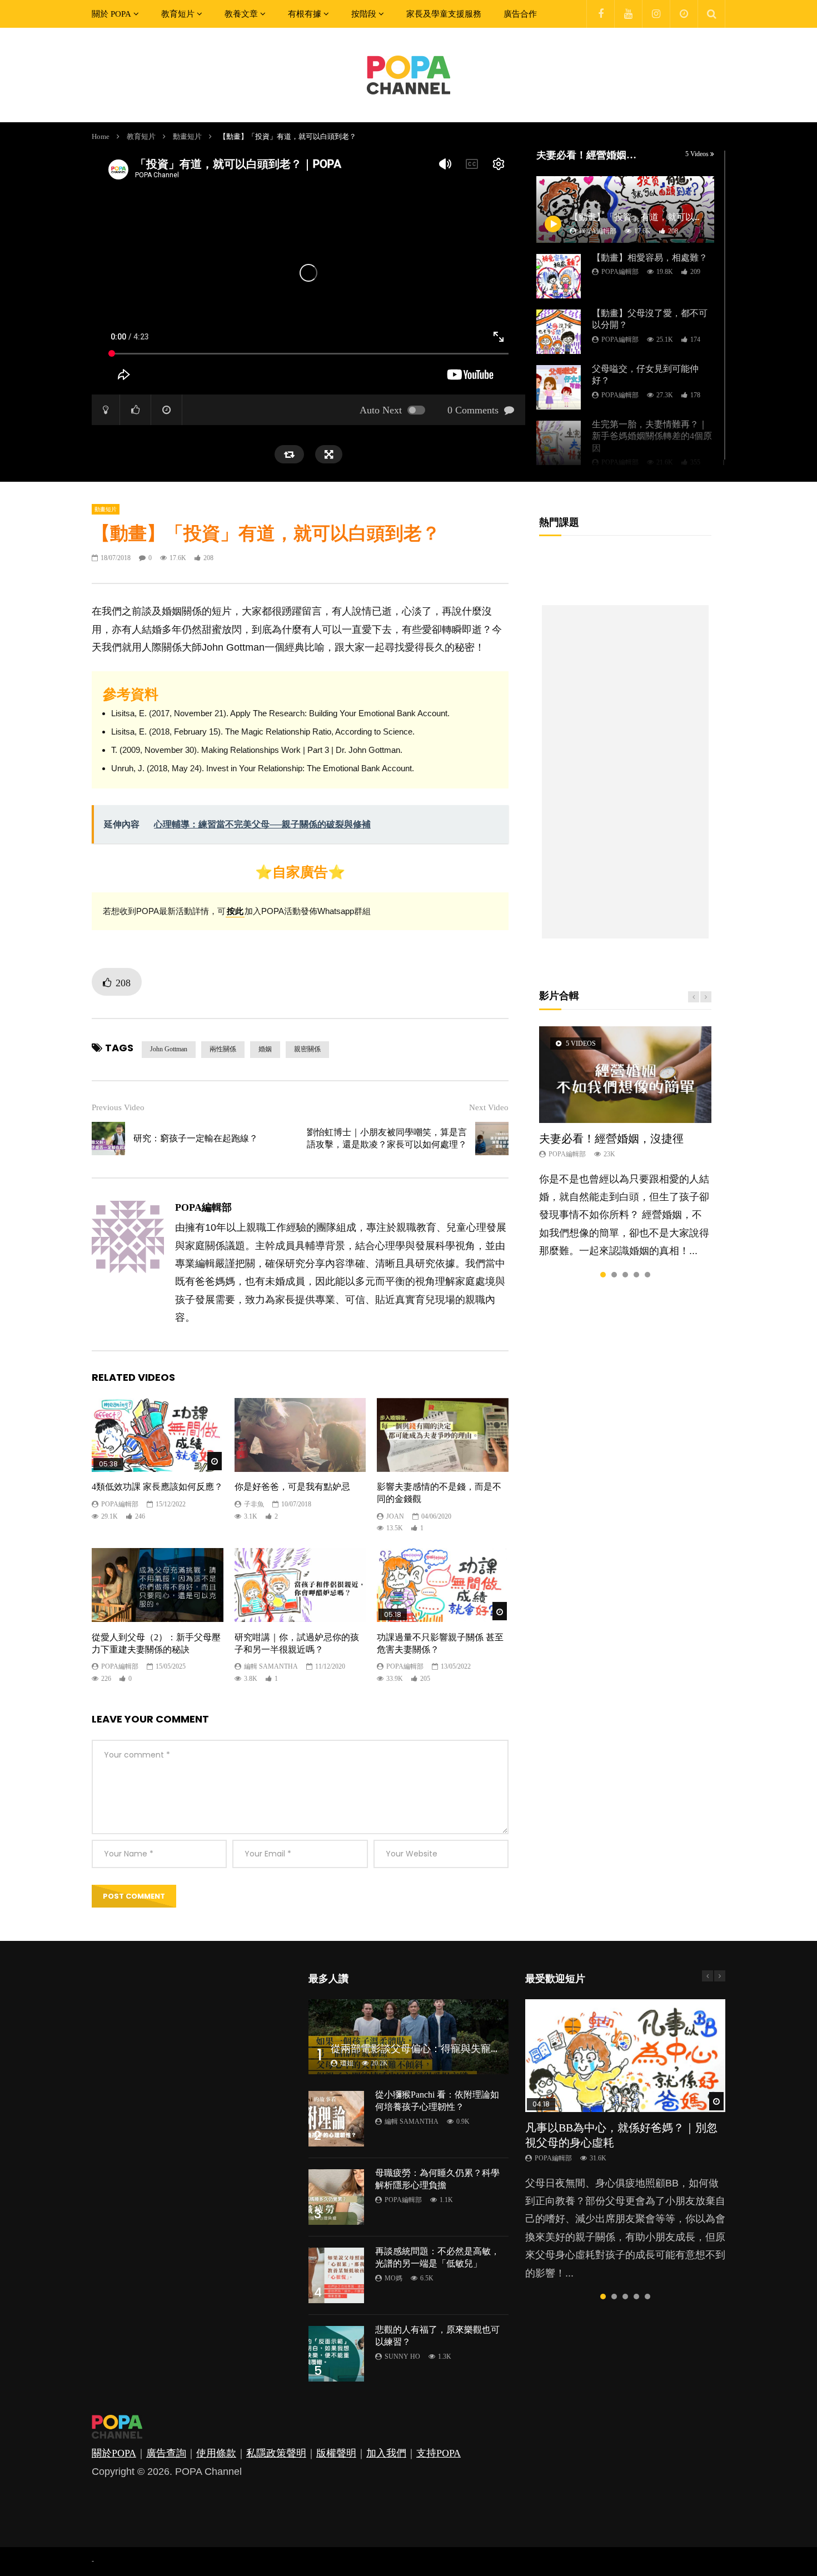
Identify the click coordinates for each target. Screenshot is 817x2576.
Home (101, 136)
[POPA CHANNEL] (409, 75)
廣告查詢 (166, 2453)
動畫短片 (187, 136)
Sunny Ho (402, 2357)
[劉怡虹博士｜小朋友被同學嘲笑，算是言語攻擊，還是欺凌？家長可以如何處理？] (492, 1139)
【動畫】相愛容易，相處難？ (650, 258)
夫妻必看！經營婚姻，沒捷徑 (611, 1139)
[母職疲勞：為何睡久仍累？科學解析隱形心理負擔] (336, 2197)
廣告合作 (520, 14)
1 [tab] (603, 1275)
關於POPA (114, 2453)
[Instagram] (656, 14)
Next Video (489, 1107)
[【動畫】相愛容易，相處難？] (559, 276)
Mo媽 (393, 2278)
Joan (395, 1516)
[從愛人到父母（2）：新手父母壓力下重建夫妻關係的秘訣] (158, 1585)
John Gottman (169, 1049)
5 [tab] (647, 1275)
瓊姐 (347, 2063)
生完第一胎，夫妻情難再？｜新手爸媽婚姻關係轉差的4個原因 (652, 436)
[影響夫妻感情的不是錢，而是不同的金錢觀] (443, 1435)
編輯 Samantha (271, 1666)
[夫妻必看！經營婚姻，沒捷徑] (625, 1075)
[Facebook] (600, 14)
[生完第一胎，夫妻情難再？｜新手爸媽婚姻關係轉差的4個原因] (559, 443)
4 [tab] (636, 1275)
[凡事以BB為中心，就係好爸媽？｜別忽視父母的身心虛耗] (625, 2056)
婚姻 (265, 1049)
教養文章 (241, 14)
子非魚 (254, 1504)
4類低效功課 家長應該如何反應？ (157, 1487)
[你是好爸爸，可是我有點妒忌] (300, 1435)
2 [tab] (614, 1275)
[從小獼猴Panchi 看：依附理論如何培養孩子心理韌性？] (336, 2119)
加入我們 (386, 2453)
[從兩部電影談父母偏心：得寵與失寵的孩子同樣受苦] (409, 2037)
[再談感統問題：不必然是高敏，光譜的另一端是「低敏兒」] (336, 2275)
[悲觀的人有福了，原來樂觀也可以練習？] (336, 2354)
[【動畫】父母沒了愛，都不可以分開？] (559, 332)
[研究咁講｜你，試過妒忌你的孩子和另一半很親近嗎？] (300, 1585)
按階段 (364, 14)
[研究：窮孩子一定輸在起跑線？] (108, 1139)
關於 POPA (111, 14)
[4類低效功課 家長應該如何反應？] (158, 1435)
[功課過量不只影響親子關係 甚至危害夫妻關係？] (443, 1585)
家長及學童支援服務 (444, 14)
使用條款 (216, 2453)
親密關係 (307, 1049)
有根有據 (305, 14)
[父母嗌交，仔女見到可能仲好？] (559, 387)
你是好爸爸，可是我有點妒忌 (292, 1487)
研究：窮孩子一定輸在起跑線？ (196, 1138)
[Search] (711, 14)
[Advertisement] (625, 772)
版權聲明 (336, 2453)
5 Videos (698, 154)
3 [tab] (625, 1275)
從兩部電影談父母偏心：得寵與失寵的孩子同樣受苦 (446, 2049)
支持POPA (439, 2453)
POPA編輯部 (620, 272)
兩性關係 (223, 1049)
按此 (235, 911)
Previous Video (118, 1107)
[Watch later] (684, 14)
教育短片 (178, 14)
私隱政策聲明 (276, 2453)
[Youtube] (628, 14)
